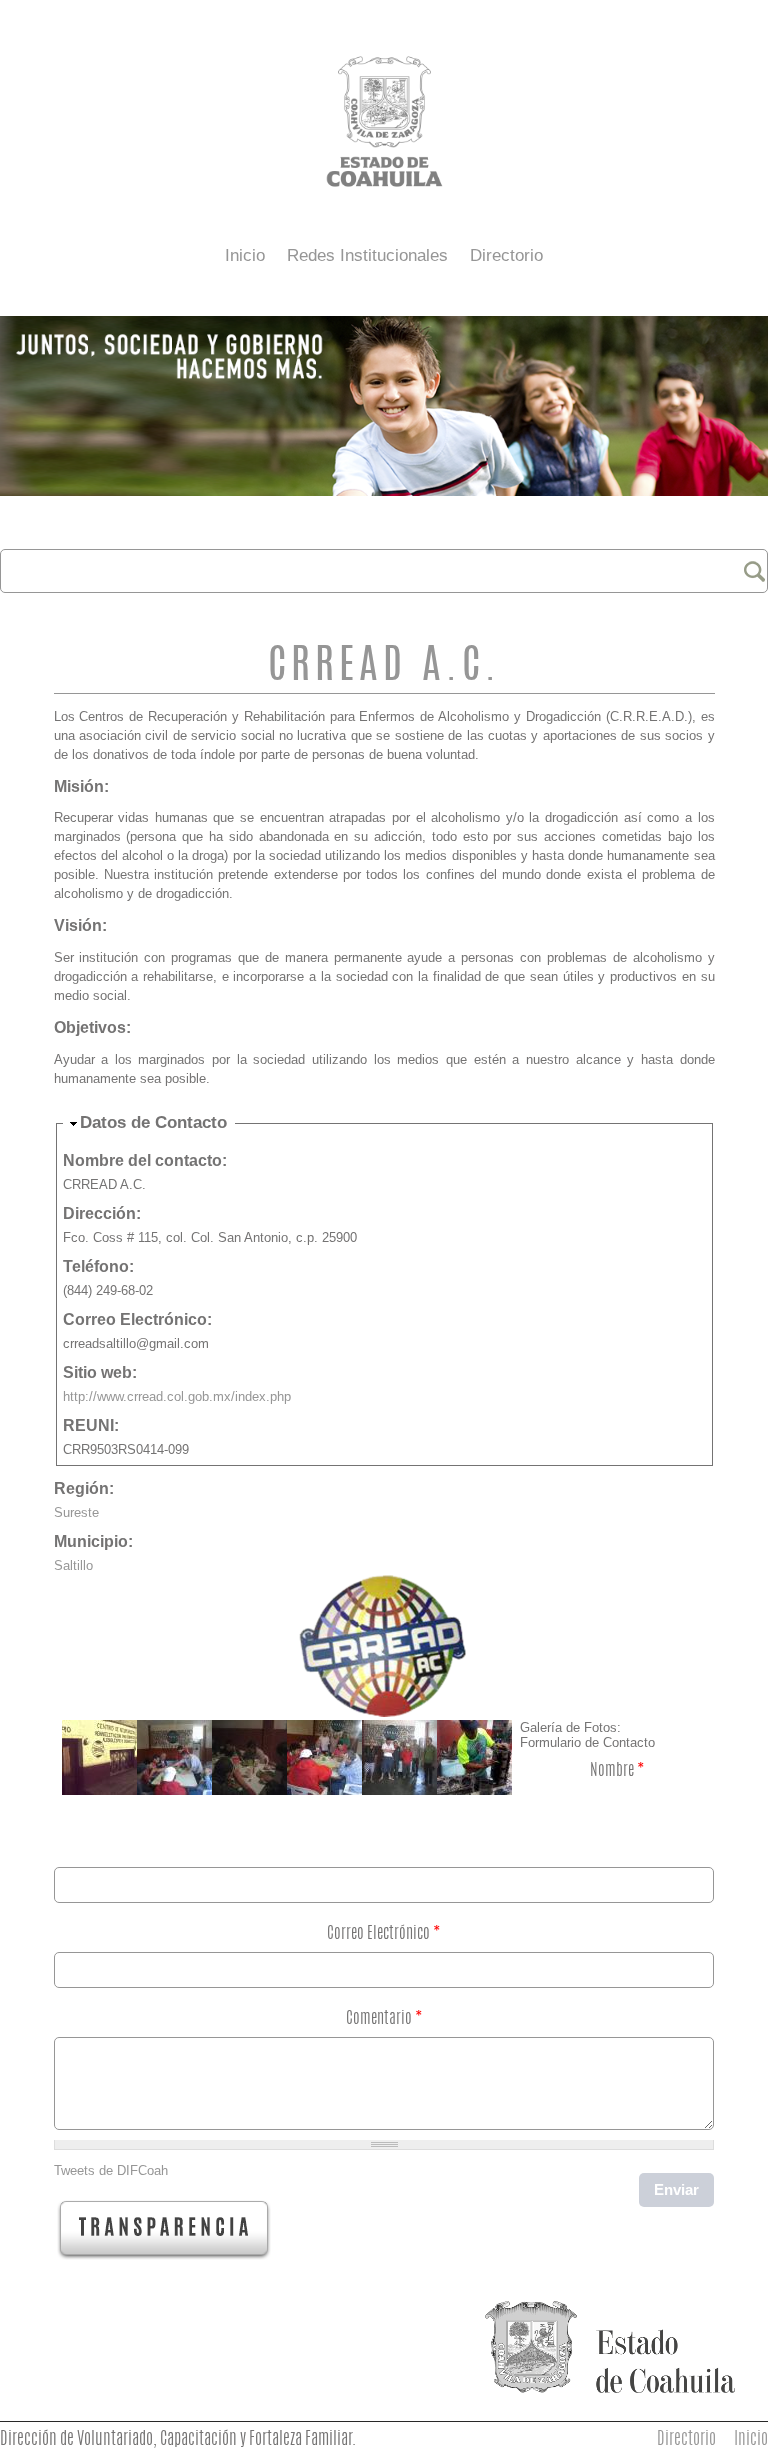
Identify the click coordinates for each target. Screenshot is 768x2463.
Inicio (245, 255)
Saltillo (73, 1565)
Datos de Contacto (153, 1122)
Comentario (384, 2019)
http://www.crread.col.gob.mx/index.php (177, 1396)
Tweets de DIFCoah (111, 2170)
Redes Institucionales (367, 255)
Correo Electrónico (384, 1934)
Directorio (506, 255)
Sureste (76, 1512)
